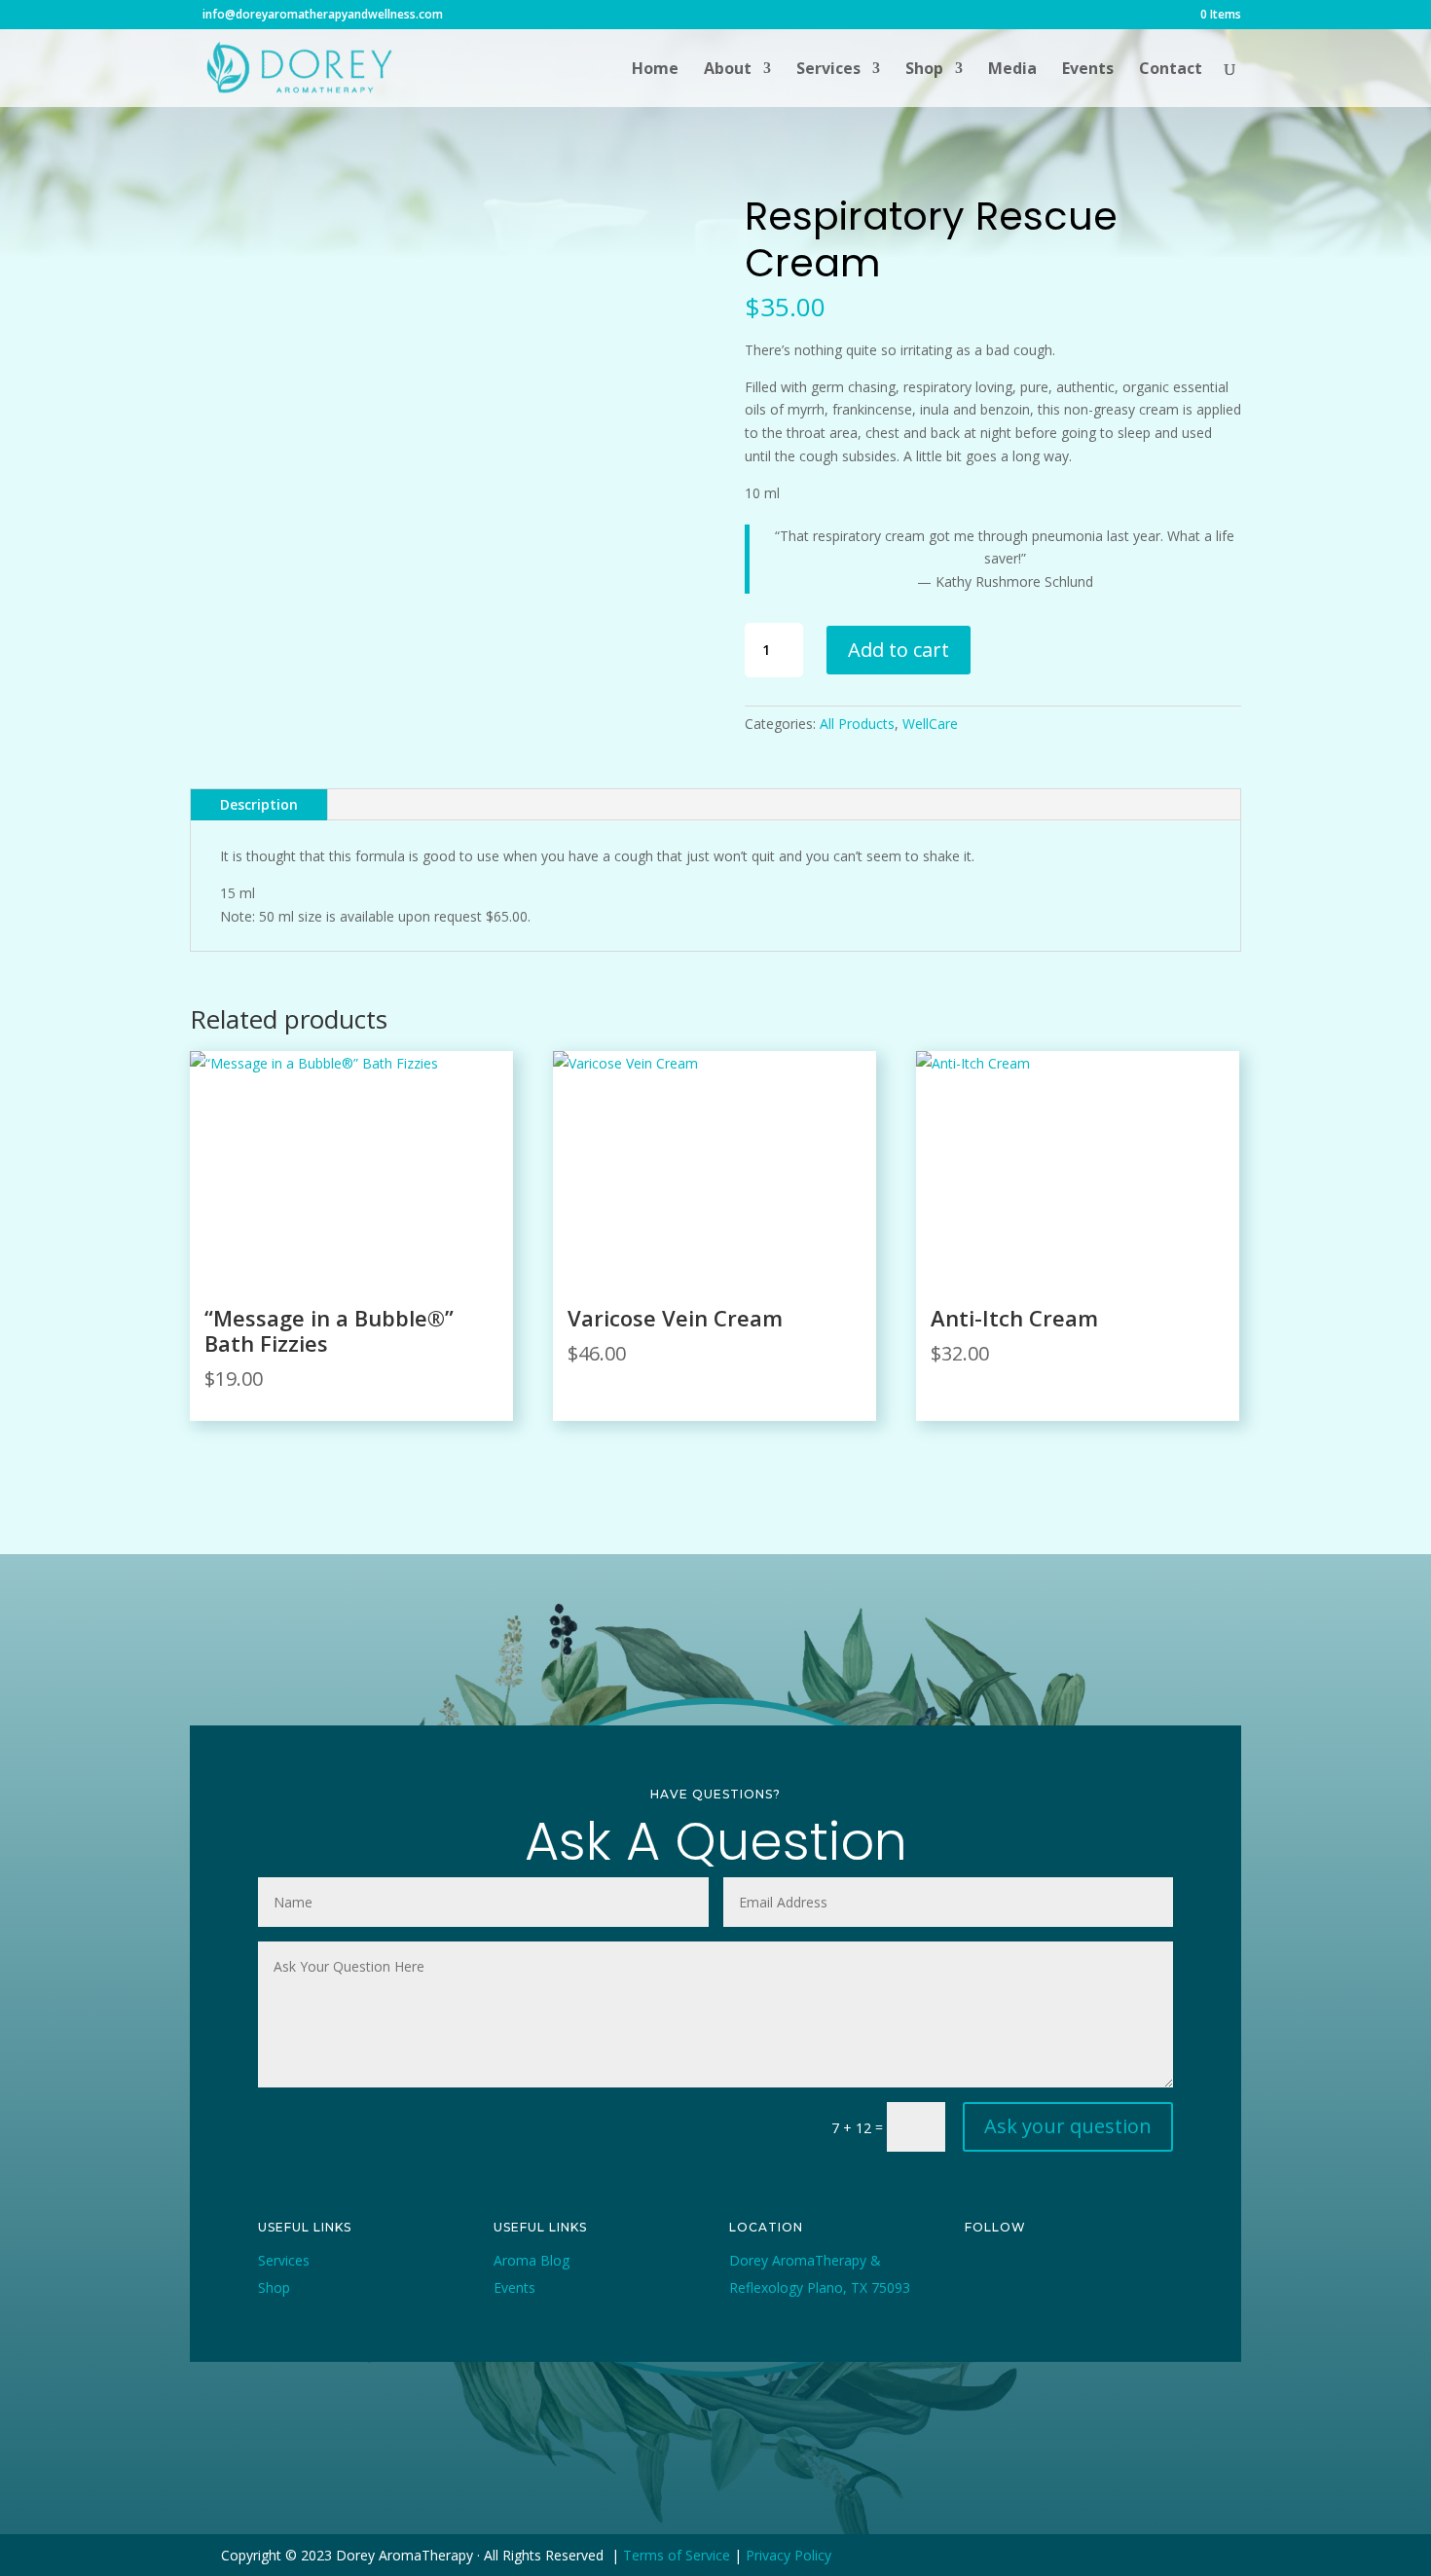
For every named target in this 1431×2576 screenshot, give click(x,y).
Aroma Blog (532, 2260)
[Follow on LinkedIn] (980, 2307)
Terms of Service (677, 2555)
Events (1088, 70)
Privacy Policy (789, 2555)
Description (259, 804)
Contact (1171, 70)
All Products (857, 724)
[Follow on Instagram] (1070, 2276)
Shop (924, 70)
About (728, 70)
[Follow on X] (1025, 2276)
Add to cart (899, 650)
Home (655, 70)
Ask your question (1068, 2126)
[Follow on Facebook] (980, 2276)
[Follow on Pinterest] (1115, 2276)
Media (1012, 70)
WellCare (930, 724)
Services (828, 70)
